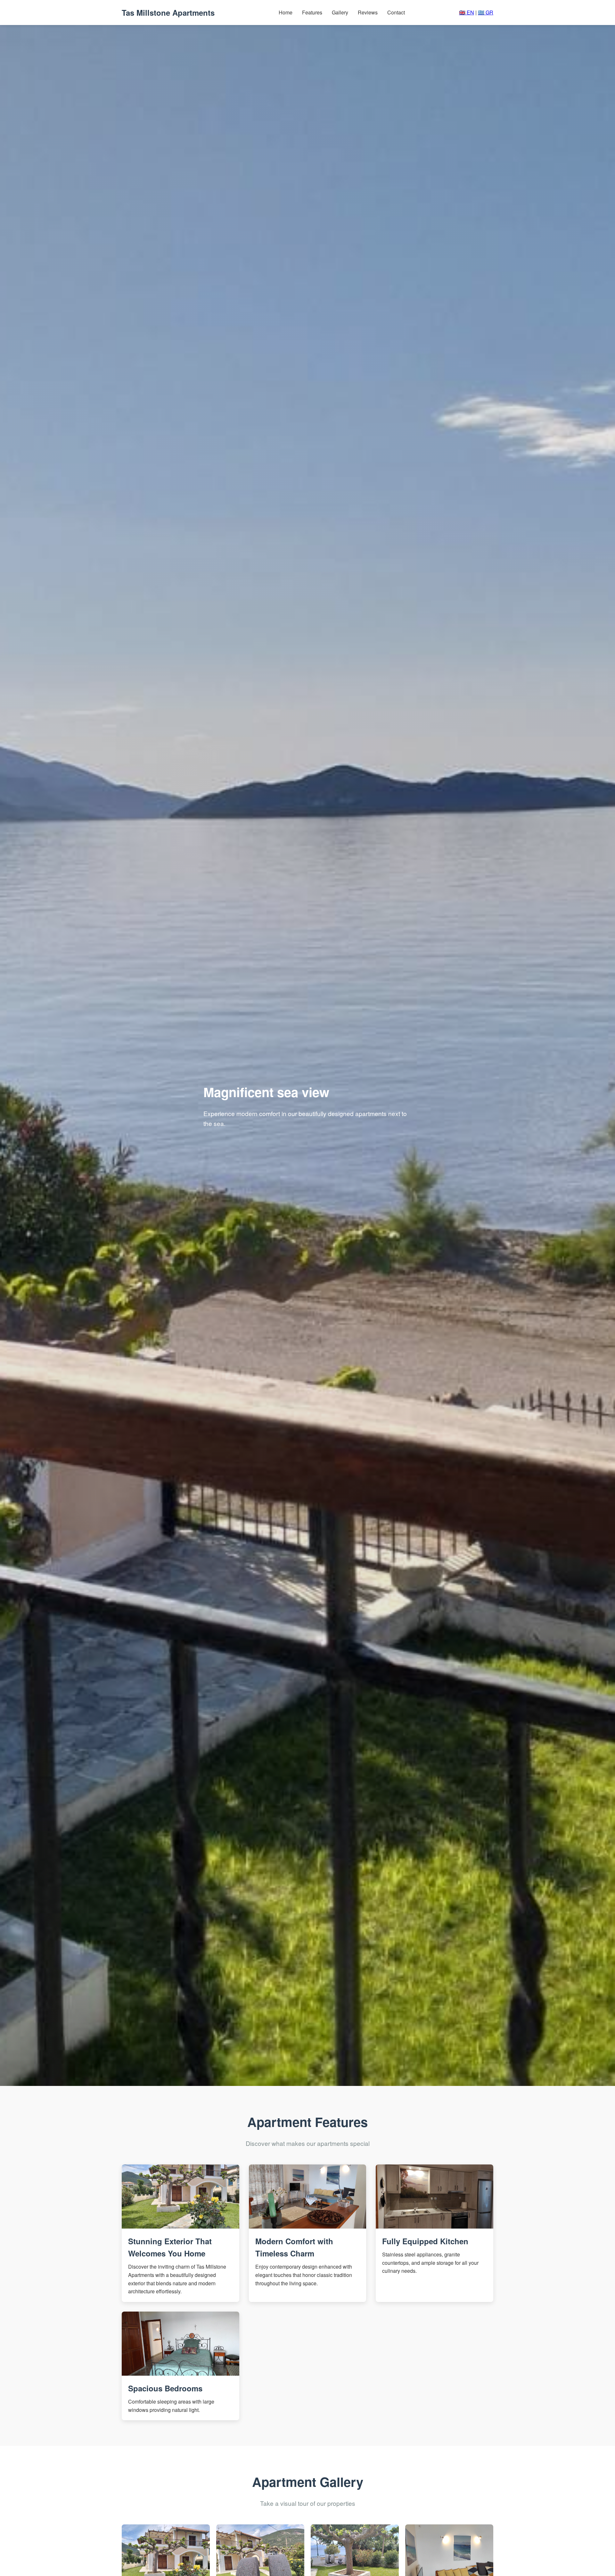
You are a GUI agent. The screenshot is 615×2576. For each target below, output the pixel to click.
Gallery (340, 12)
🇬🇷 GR (486, 12)
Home (286, 12)
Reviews (368, 12)
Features (312, 12)
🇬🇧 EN (467, 12)
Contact (396, 12)
